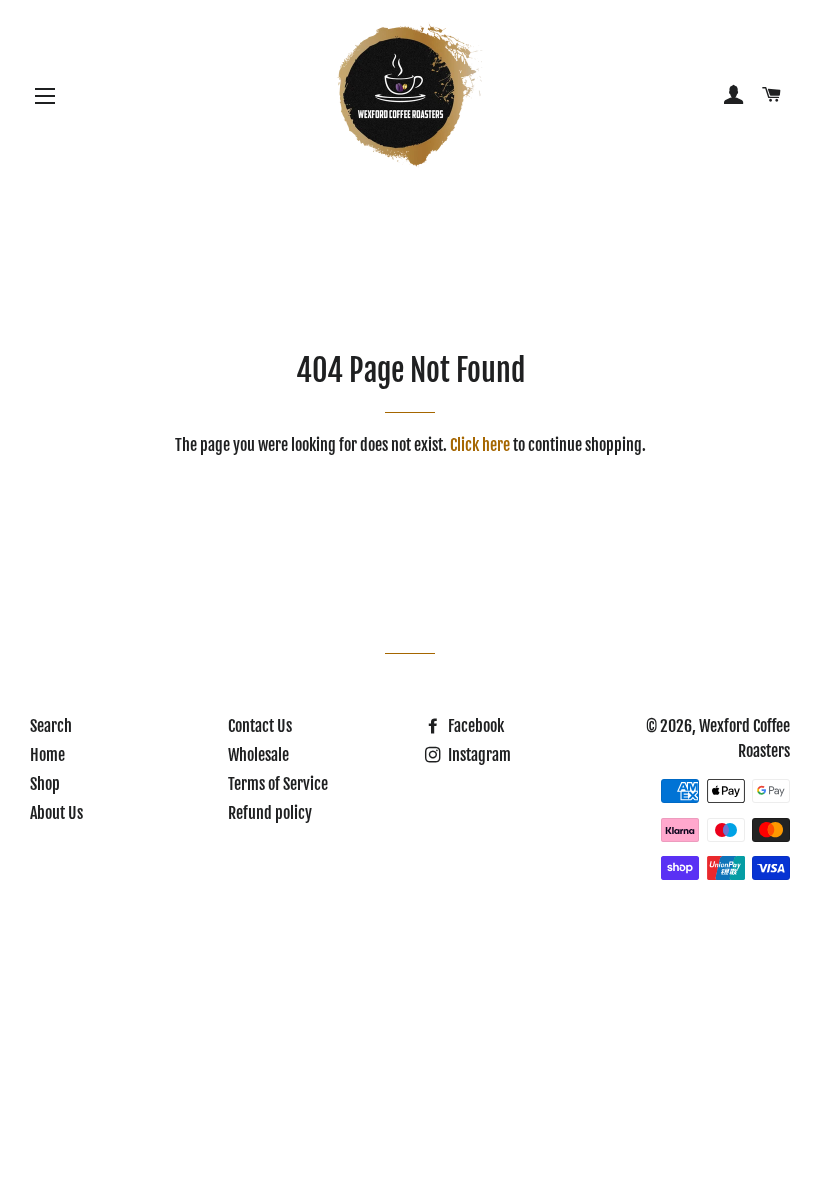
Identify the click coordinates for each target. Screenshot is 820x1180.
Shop (45, 784)
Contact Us (260, 726)
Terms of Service (278, 784)
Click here (480, 445)
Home (47, 755)
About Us (56, 813)
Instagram (478, 755)
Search (51, 726)
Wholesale (258, 755)
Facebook (474, 726)
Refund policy (270, 813)
